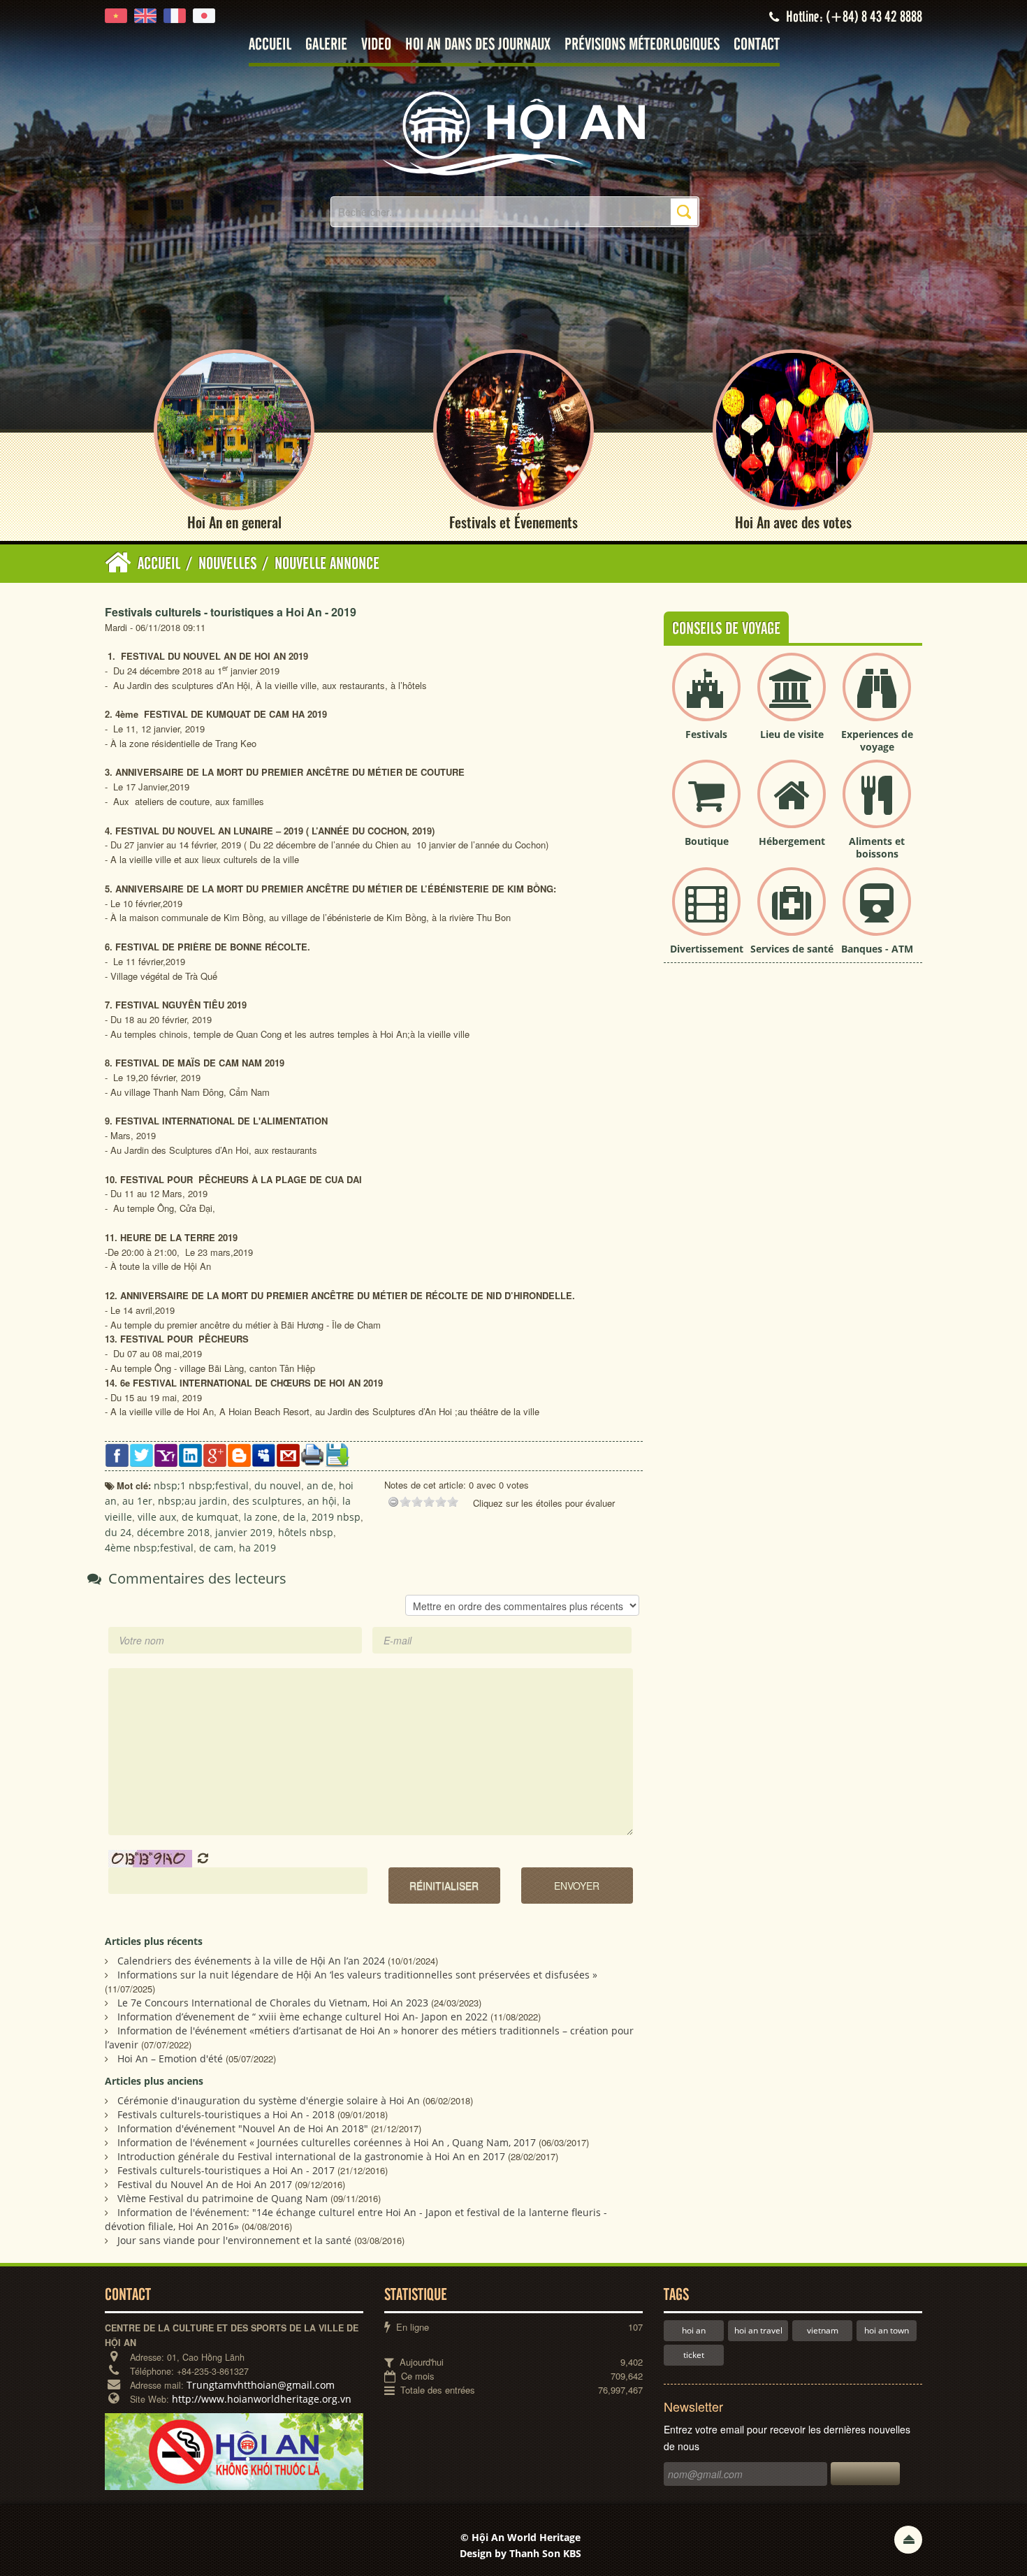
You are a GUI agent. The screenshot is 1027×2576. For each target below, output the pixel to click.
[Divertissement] (706, 913)
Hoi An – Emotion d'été (170, 2058)
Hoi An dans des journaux (478, 45)
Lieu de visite (792, 734)
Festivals (706, 734)
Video (376, 45)
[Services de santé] (792, 913)
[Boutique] (706, 805)
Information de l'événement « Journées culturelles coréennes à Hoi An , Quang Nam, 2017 (327, 2142)
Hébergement (792, 841)
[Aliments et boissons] (877, 805)
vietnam (823, 2330)
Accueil (270, 45)
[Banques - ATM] (877, 913)
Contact (757, 45)
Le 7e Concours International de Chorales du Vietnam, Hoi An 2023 (273, 2003)
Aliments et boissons (877, 847)
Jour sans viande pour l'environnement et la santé (234, 2240)
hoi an (694, 2330)
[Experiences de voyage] (877, 699)
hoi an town (887, 2330)
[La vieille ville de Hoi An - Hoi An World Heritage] (513, 132)
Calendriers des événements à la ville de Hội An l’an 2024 (251, 1961)
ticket (694, 2355)
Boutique (707, 841)
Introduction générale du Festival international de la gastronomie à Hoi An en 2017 (311, 2156)
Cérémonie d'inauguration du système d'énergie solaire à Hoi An (269, 2100)
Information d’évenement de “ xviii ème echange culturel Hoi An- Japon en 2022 (303, 2017)
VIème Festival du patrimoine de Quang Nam (223, 2198)
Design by (520, 2553)
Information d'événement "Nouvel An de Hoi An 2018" (243, 2128)
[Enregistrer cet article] (337, 1454)
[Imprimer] (313, 1454)
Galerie (326, 45)
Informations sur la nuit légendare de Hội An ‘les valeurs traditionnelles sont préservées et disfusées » (357, 1975)
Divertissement (707, 949)
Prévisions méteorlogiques (642, 45)
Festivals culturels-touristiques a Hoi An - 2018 (226, 2114)
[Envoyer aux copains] (288, 1454)
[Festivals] (706, 699)
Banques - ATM (877, 949)
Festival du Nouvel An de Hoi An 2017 (205, 2184)
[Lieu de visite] (792, 699)
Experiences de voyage (877, 740)
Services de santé (792, 949)
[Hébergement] (792, 805)
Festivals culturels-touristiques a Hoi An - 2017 (226, 2170)
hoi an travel (758, 2330)
